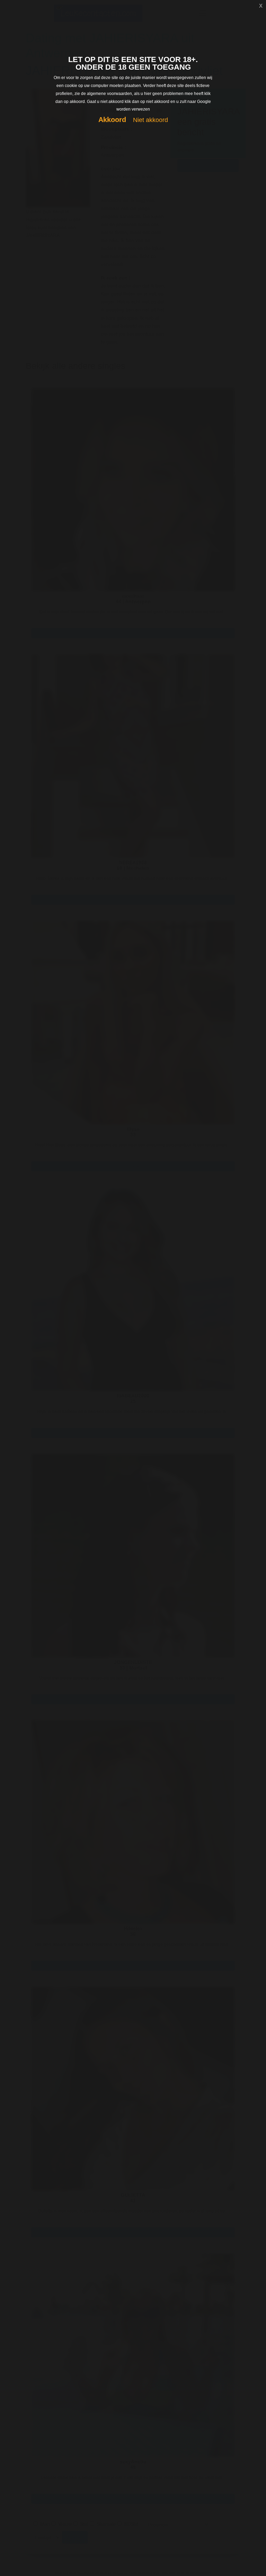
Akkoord (112, 120)
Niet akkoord (150, 120)
